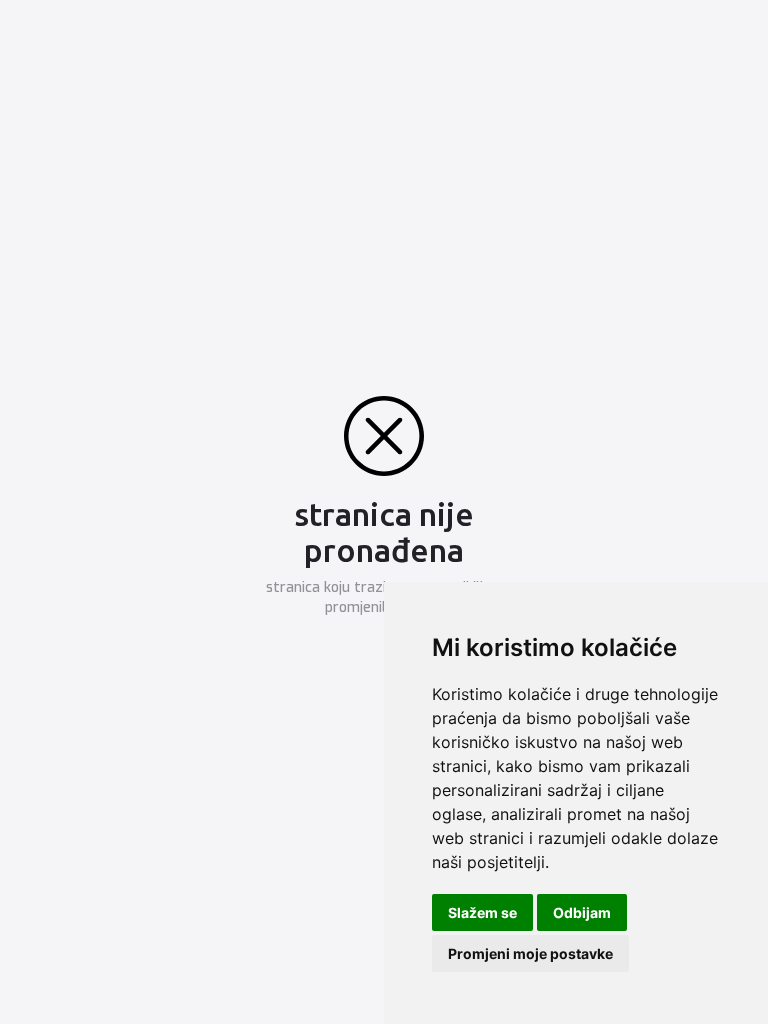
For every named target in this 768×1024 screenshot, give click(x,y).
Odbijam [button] (582, 912)
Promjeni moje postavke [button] (530, 953)
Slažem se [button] (482, 912)
